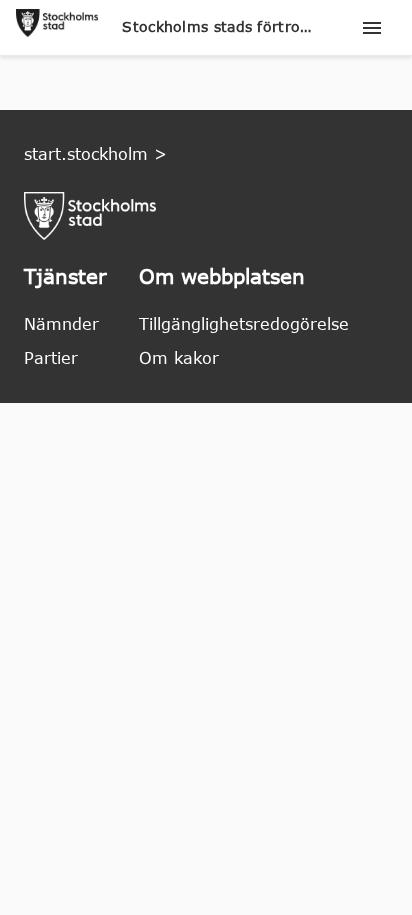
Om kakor (179, 358)
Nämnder (61, 324)
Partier (51, 358)
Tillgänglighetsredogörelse (244, 324)
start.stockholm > (95, 154)
